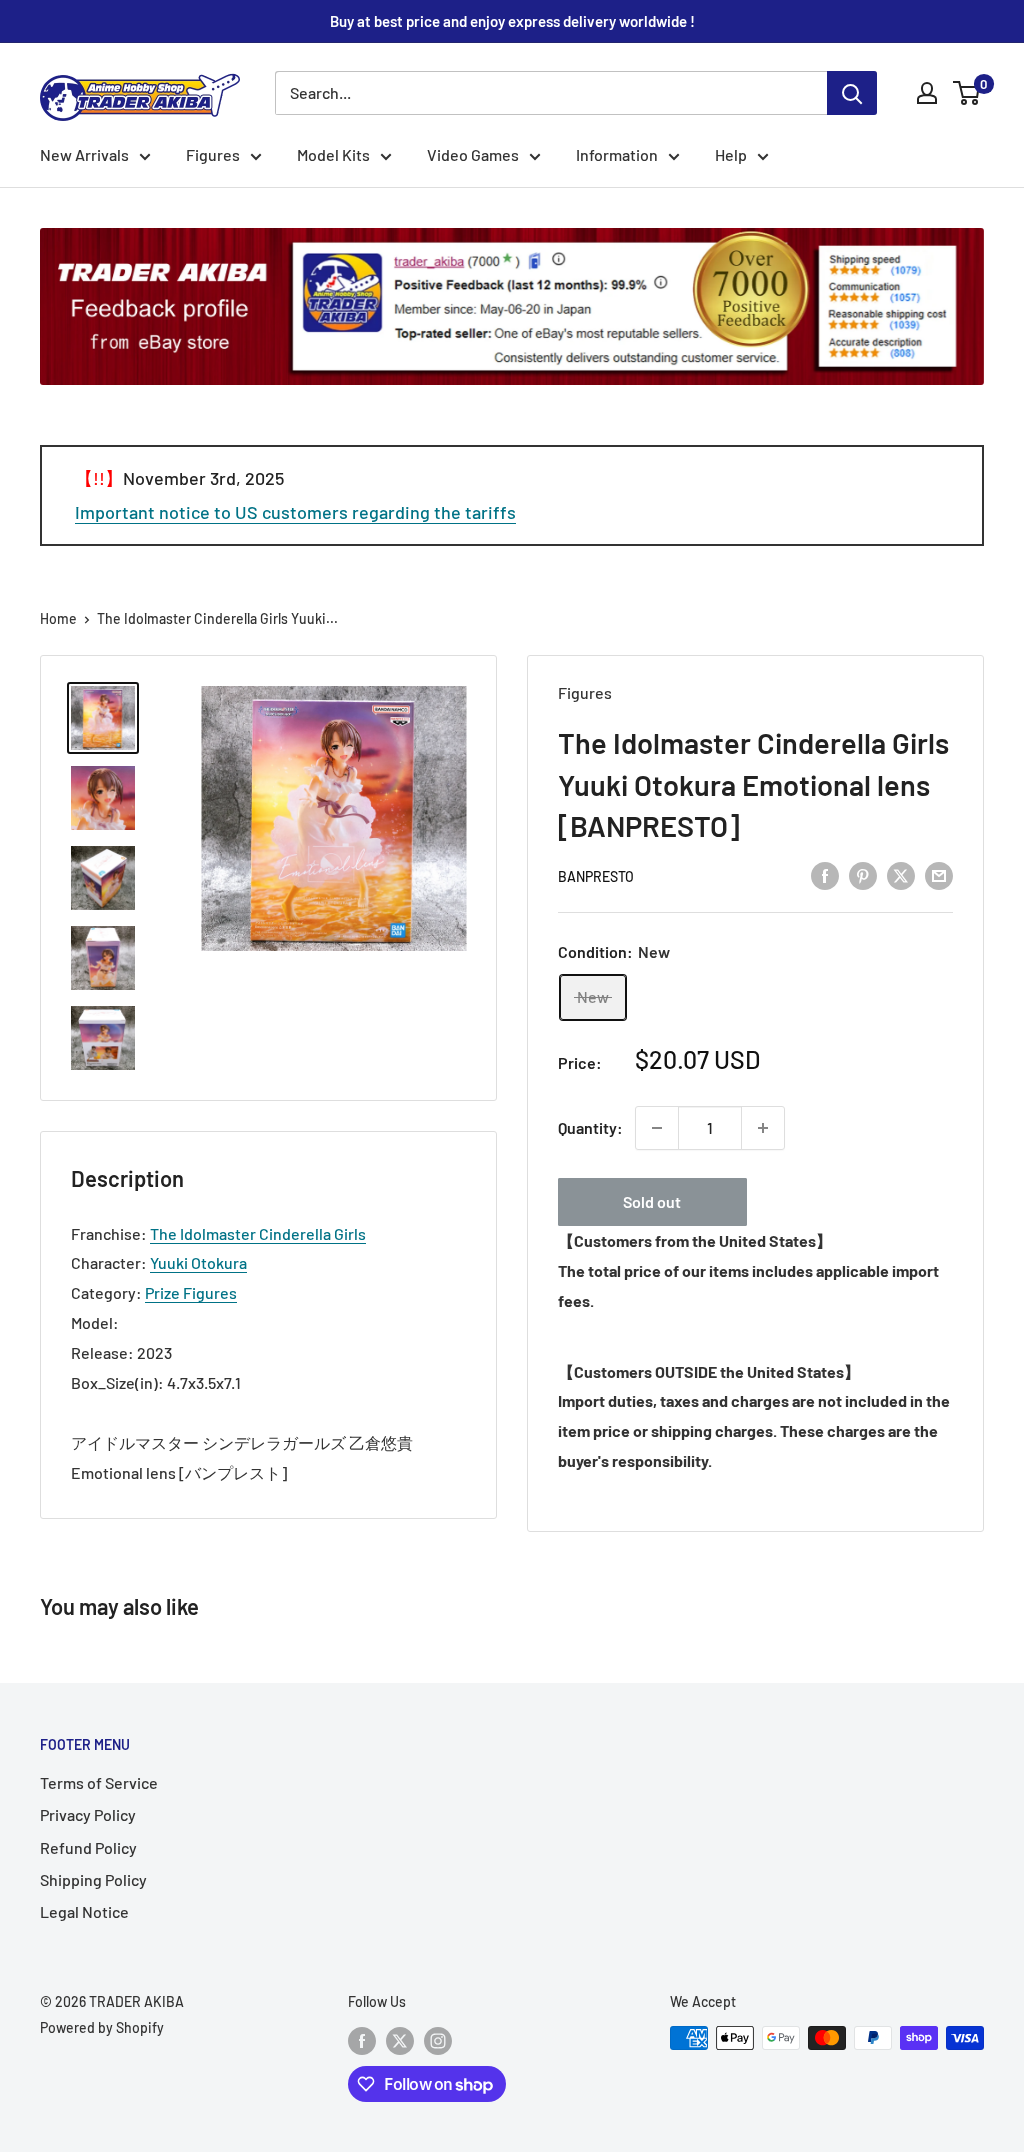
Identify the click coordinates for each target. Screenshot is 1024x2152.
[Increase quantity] (763, 1128)
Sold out (652, 1201)
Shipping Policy (93, 1879)
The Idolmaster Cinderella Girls (258, 1233)
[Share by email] (939, 874)
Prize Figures (191, 1292)
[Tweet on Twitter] (901, 874)
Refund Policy (88, 1847)
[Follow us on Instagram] (438, 2040)
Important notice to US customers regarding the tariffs (295, 512)
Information (617, 154)
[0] (967, 93)
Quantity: (590, 1127)
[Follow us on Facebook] (362, 2040)
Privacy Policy (88, 1814)
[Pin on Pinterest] (863, 874)
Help (731, 154)
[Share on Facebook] (825, 874)
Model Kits (333, 154)
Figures (213, 154)
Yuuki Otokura (198, 1262)
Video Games (473, 154)
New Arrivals (84, 154)
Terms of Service (99, 1782)
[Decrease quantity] (657, 1128)
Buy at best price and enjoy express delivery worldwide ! (512, 21)
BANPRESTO (596, 876)
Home (58, 618)
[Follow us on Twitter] (400, 2040)
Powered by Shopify (102, 2027)
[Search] (852, 93)
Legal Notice (84, 1911)
